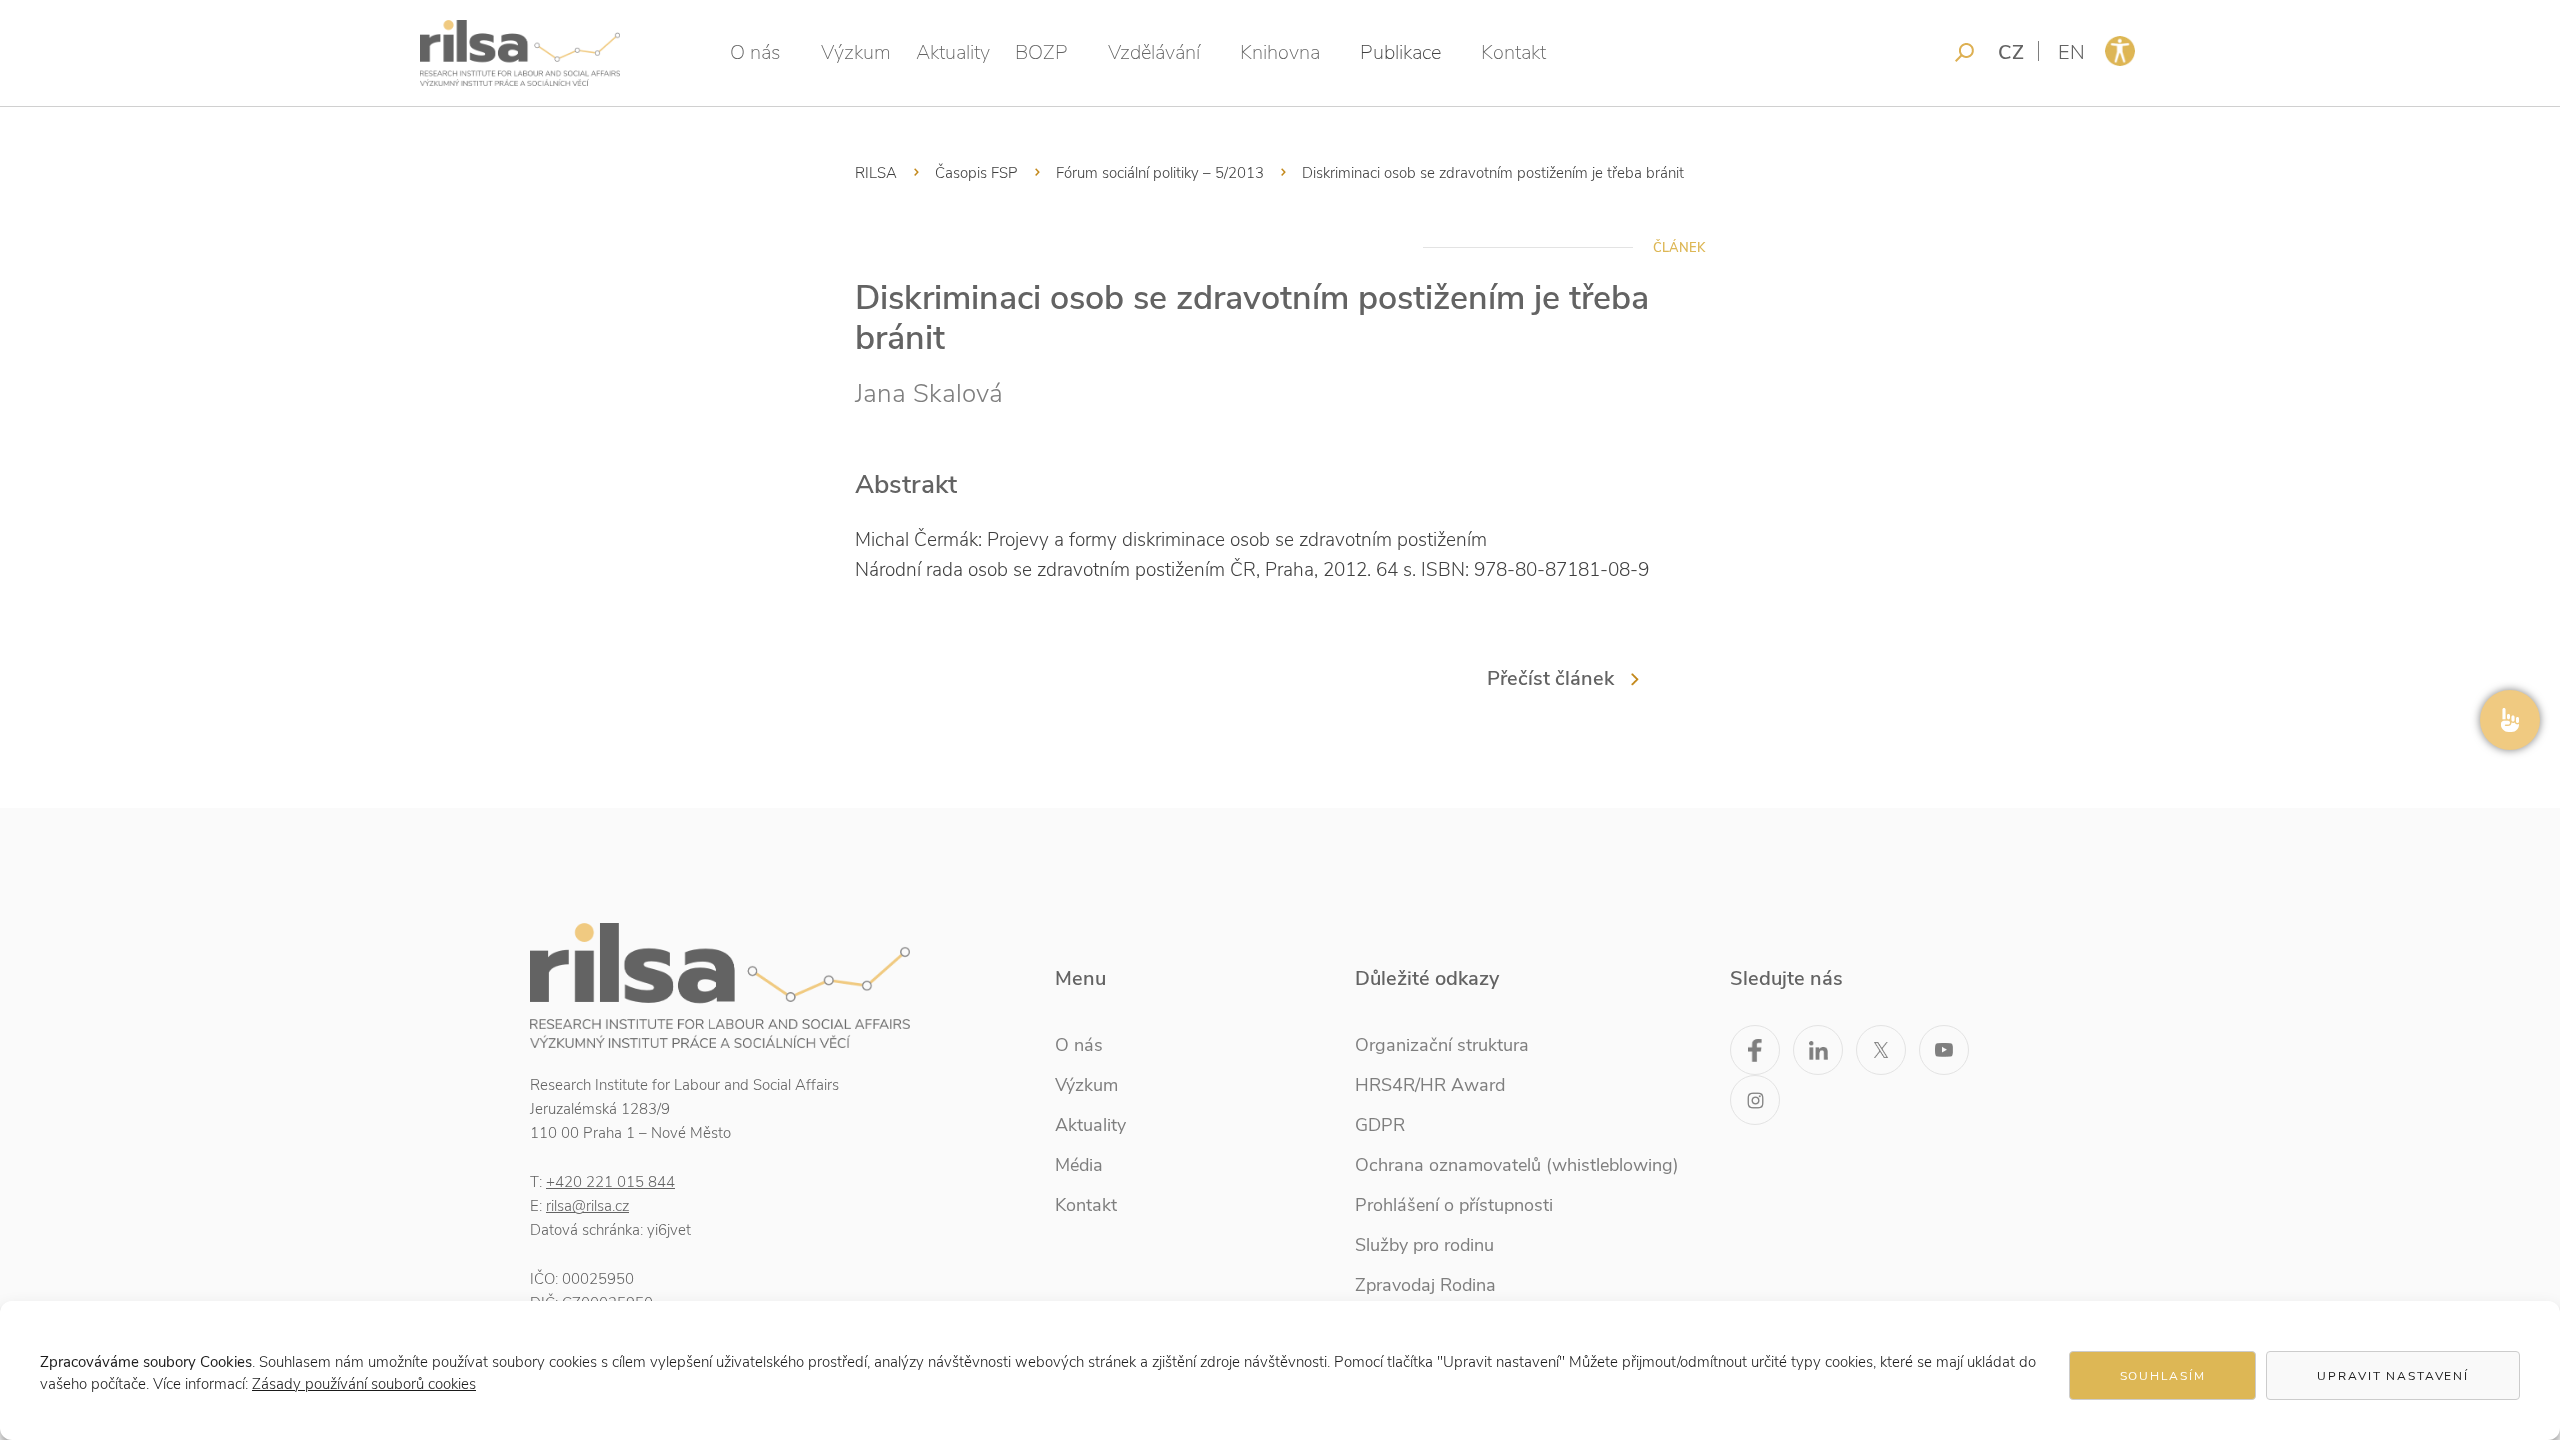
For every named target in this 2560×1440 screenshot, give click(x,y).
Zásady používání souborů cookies (364, 1384)
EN (2071, 52)
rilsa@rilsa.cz (587, 1206)
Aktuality (953, 52)
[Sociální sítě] (2510, 720)
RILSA (876, 173)
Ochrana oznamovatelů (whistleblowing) (1517, 1165)
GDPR (1380, 1125)
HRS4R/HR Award (1430, 1085)
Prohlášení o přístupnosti (1454, 1205)
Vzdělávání (1154, 52)
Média (1079, 1165)
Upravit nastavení (2393, 1376)
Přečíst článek (1550, 678)
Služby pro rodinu (1424, 1245)
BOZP (1041, 52)
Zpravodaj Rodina (1425, 1285)
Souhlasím (2163, 1376)
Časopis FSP (976, 173)
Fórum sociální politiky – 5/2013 (1160, 173)
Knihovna (1280, 52)
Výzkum (856, 52)
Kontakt (1513, 52)
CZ (2011, 52)
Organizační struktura (1442, 1045)
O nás (755, 52)
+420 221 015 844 (610, 1182)
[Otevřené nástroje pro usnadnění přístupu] (2120, 51)
